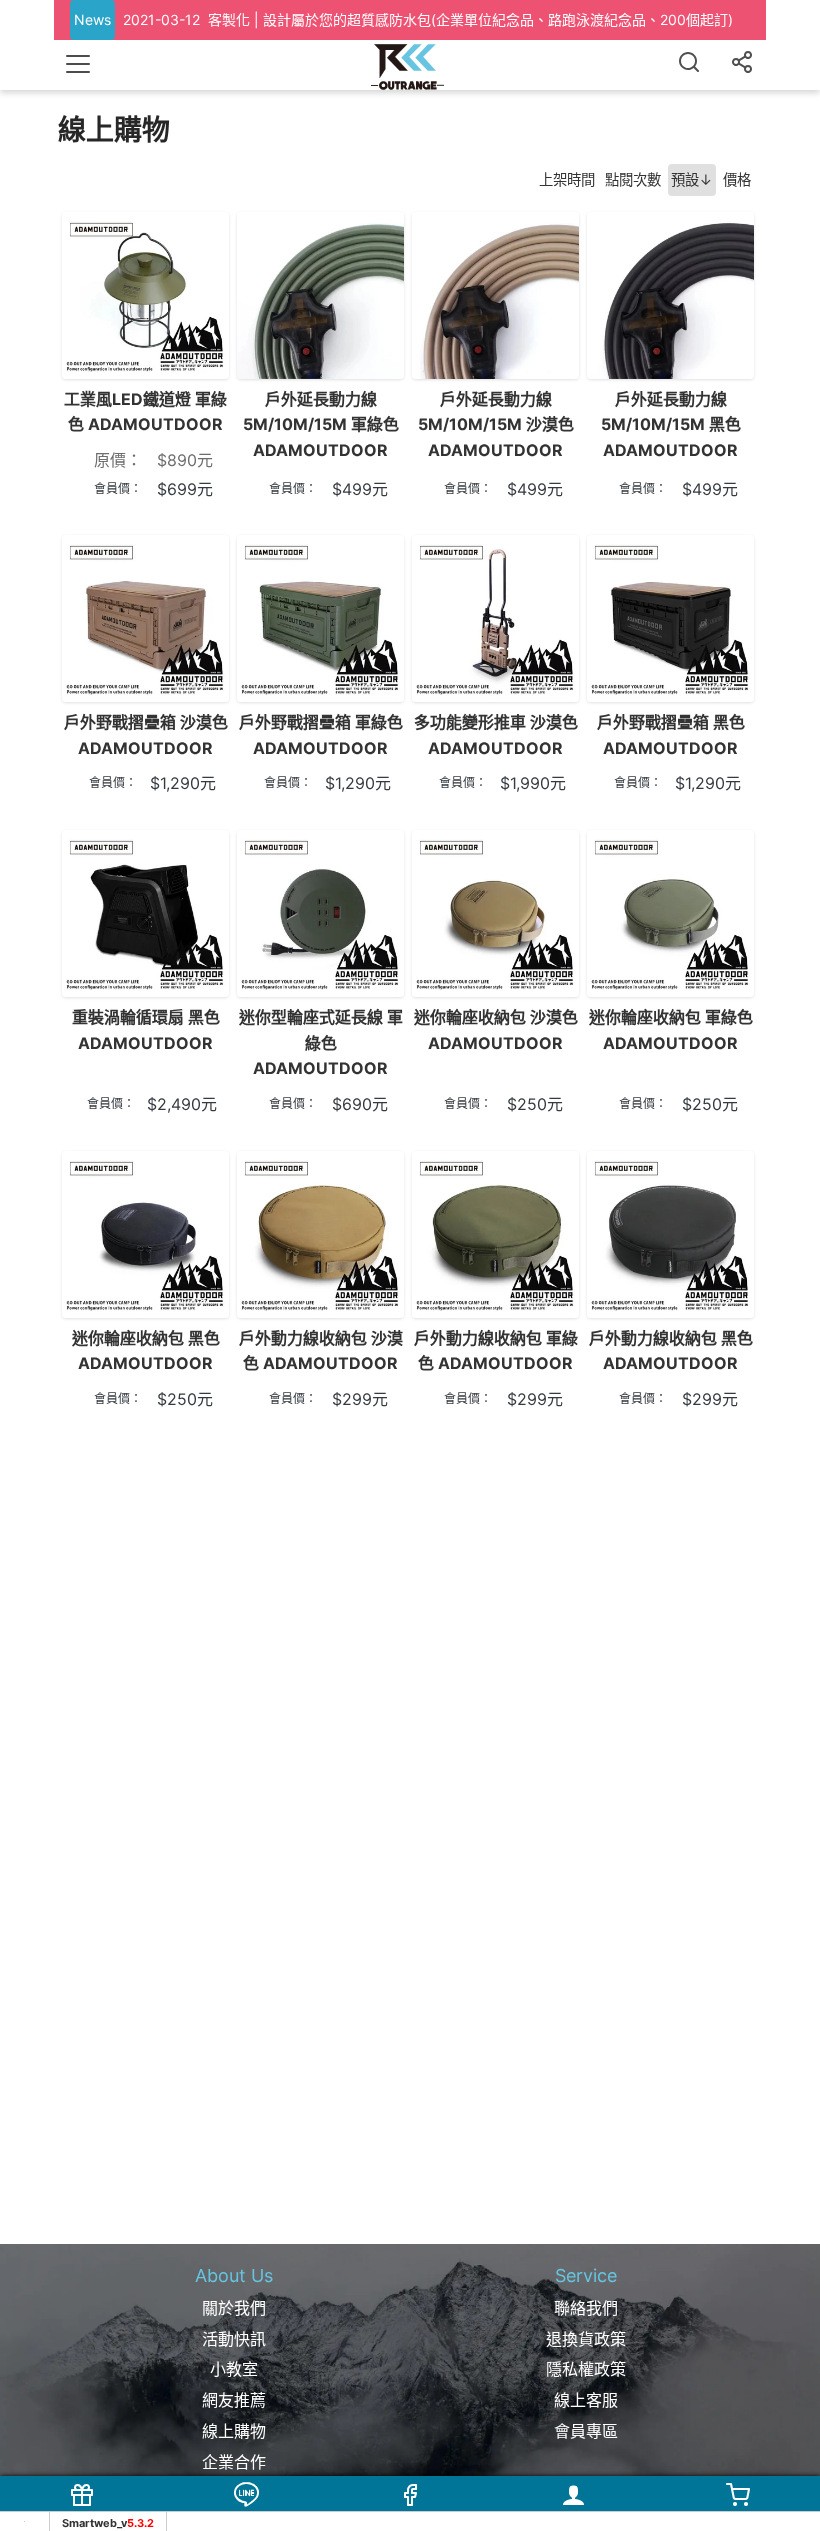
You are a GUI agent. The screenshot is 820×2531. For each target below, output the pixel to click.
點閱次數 (633, 179)
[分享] (742, 65)
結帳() (738, 2517)
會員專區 (586, 2431)
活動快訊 (234, 2339)
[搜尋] (689, 65)
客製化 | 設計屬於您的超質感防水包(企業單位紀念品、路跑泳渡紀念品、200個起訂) (470, 19)
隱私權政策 (586, 2369)
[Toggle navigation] (78, 64)
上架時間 (567, 179)
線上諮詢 (246, 2517)
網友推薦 (234, 2400)
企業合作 (234, 2462)
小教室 (234, 2369)
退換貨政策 (586, 2339)
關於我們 (234, 2308)
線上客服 (586, 2400)
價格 (737, 179)
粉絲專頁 (410, 2517)
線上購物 (234, 2431)
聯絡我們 (586, 2308)
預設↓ (692, 179)
